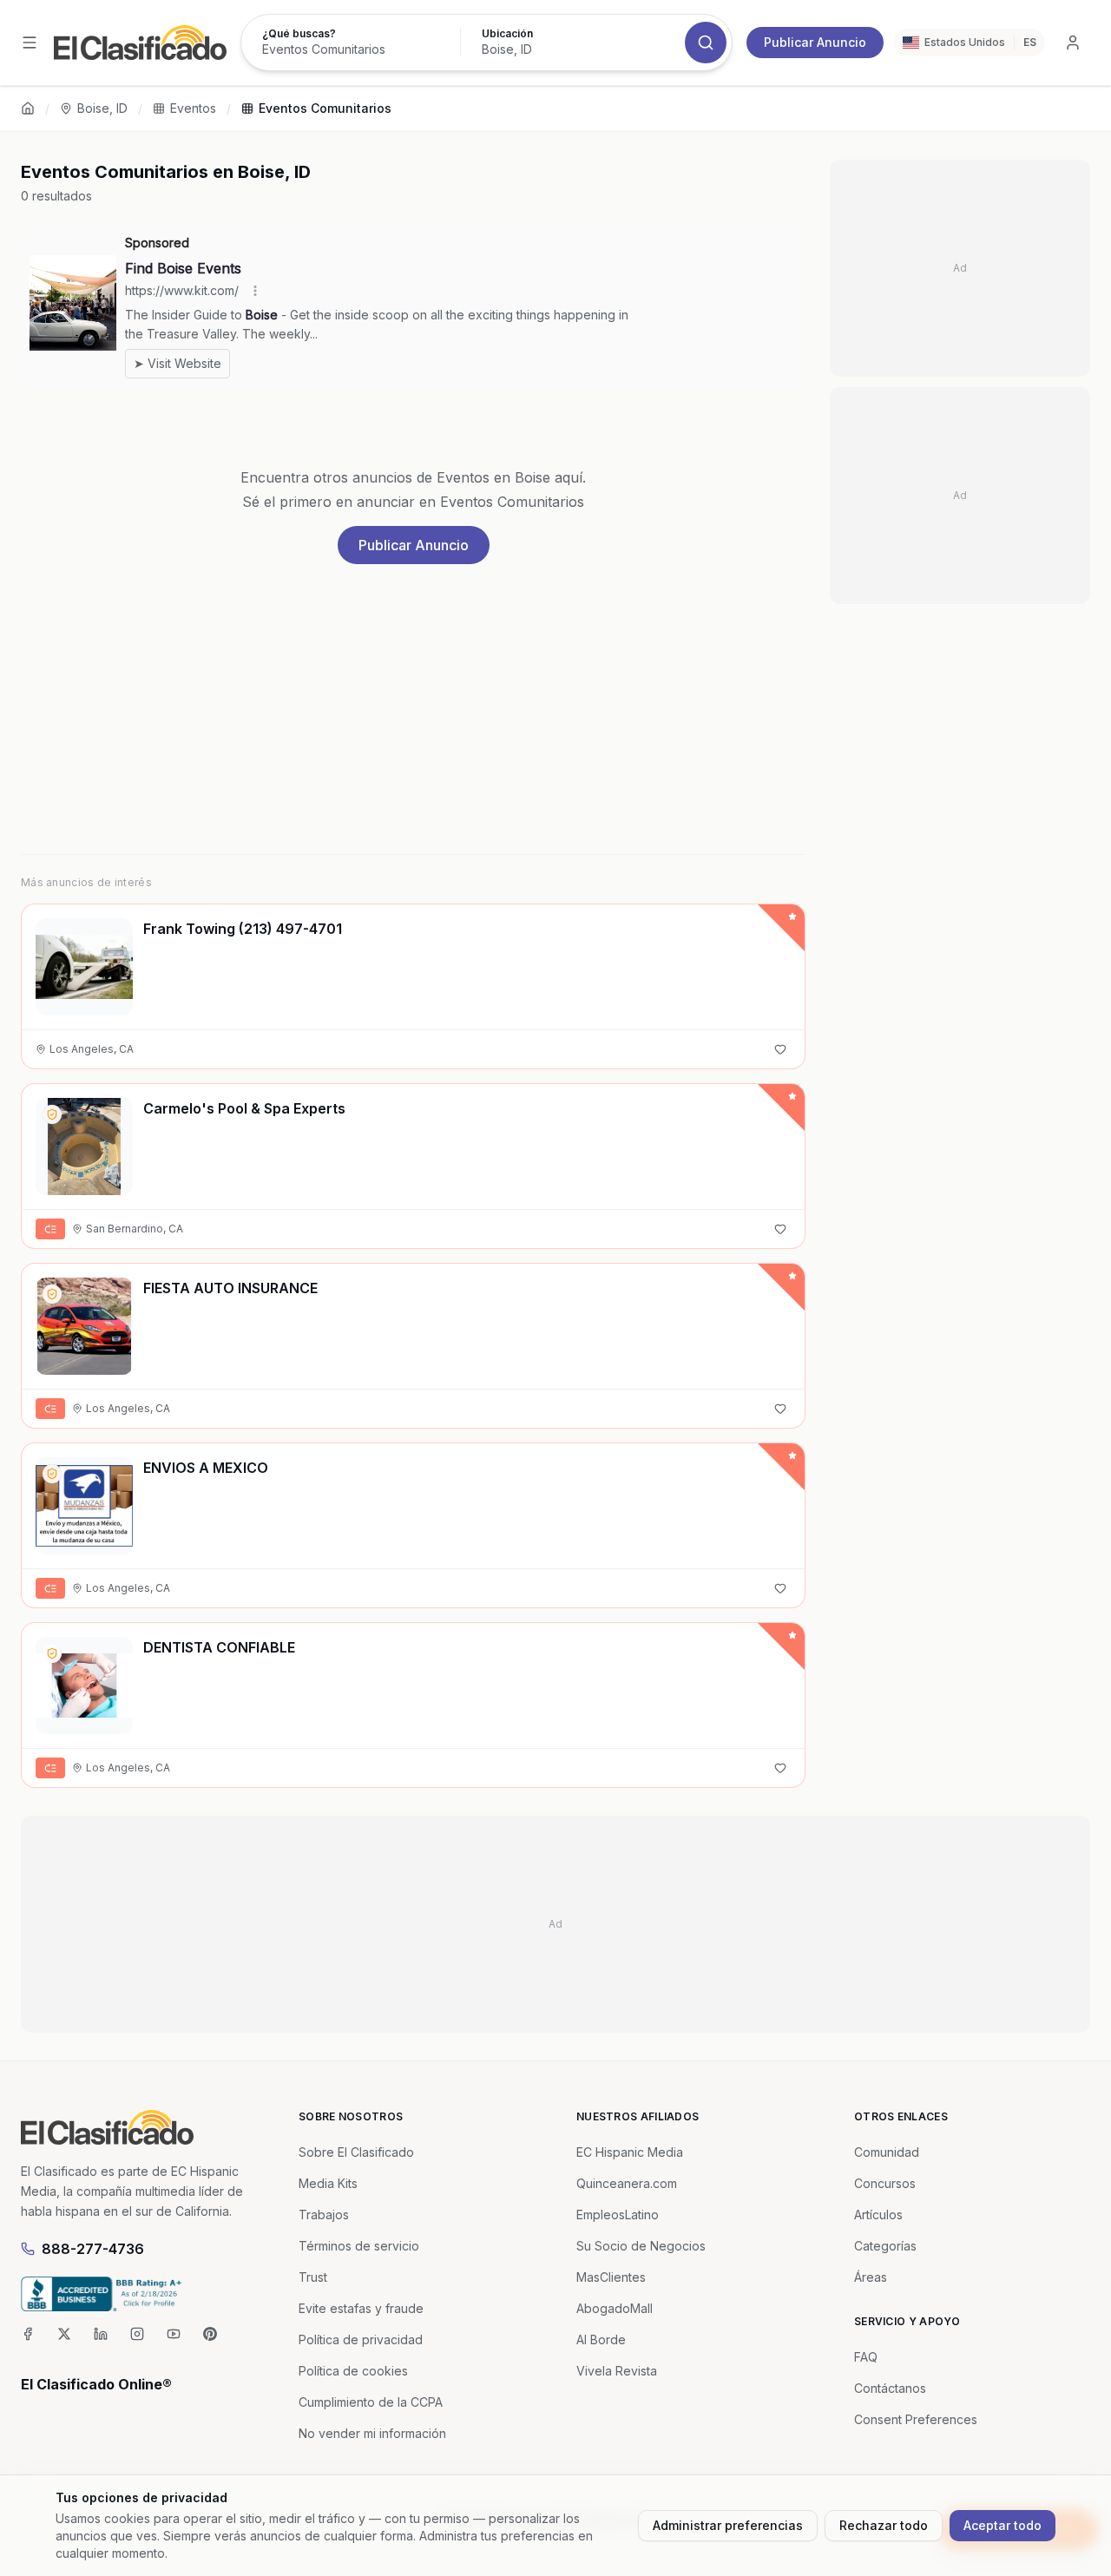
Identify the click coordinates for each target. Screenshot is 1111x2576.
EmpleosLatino (618, 2215)
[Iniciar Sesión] (1073, 43)
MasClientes (611, 2277)
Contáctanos (890, 2388)
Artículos (878, 2215)
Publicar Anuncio (815, 42)
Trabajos (324, 2215)
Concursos (885, 2183)
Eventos (193, 108)
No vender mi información (372, 2433)
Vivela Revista (617, 2371)
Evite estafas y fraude (361, 2308)
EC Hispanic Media (630, 2152)
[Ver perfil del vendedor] (52, 1114)
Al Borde (601, 2339)
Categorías (885, 2246)
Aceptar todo (1003, 2525)
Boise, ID (102, 108)
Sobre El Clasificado (356, 2152)
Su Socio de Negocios (641, 2246)
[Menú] (30, 43)
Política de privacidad (361, 2339)
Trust (313, 2277)
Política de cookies (353, 2371)
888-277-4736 (93, 2249)
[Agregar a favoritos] (780, 1049)
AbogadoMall (615, 2308)
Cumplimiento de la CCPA (371, 2402)
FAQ (866, 2357)
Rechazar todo (884, 2525)
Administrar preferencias (728, 2525)
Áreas (871, 2277)
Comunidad (887, 2152)
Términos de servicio (359, 2246)
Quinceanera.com (627, 2183)
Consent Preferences (916, 2419)
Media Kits (328, 2183)
